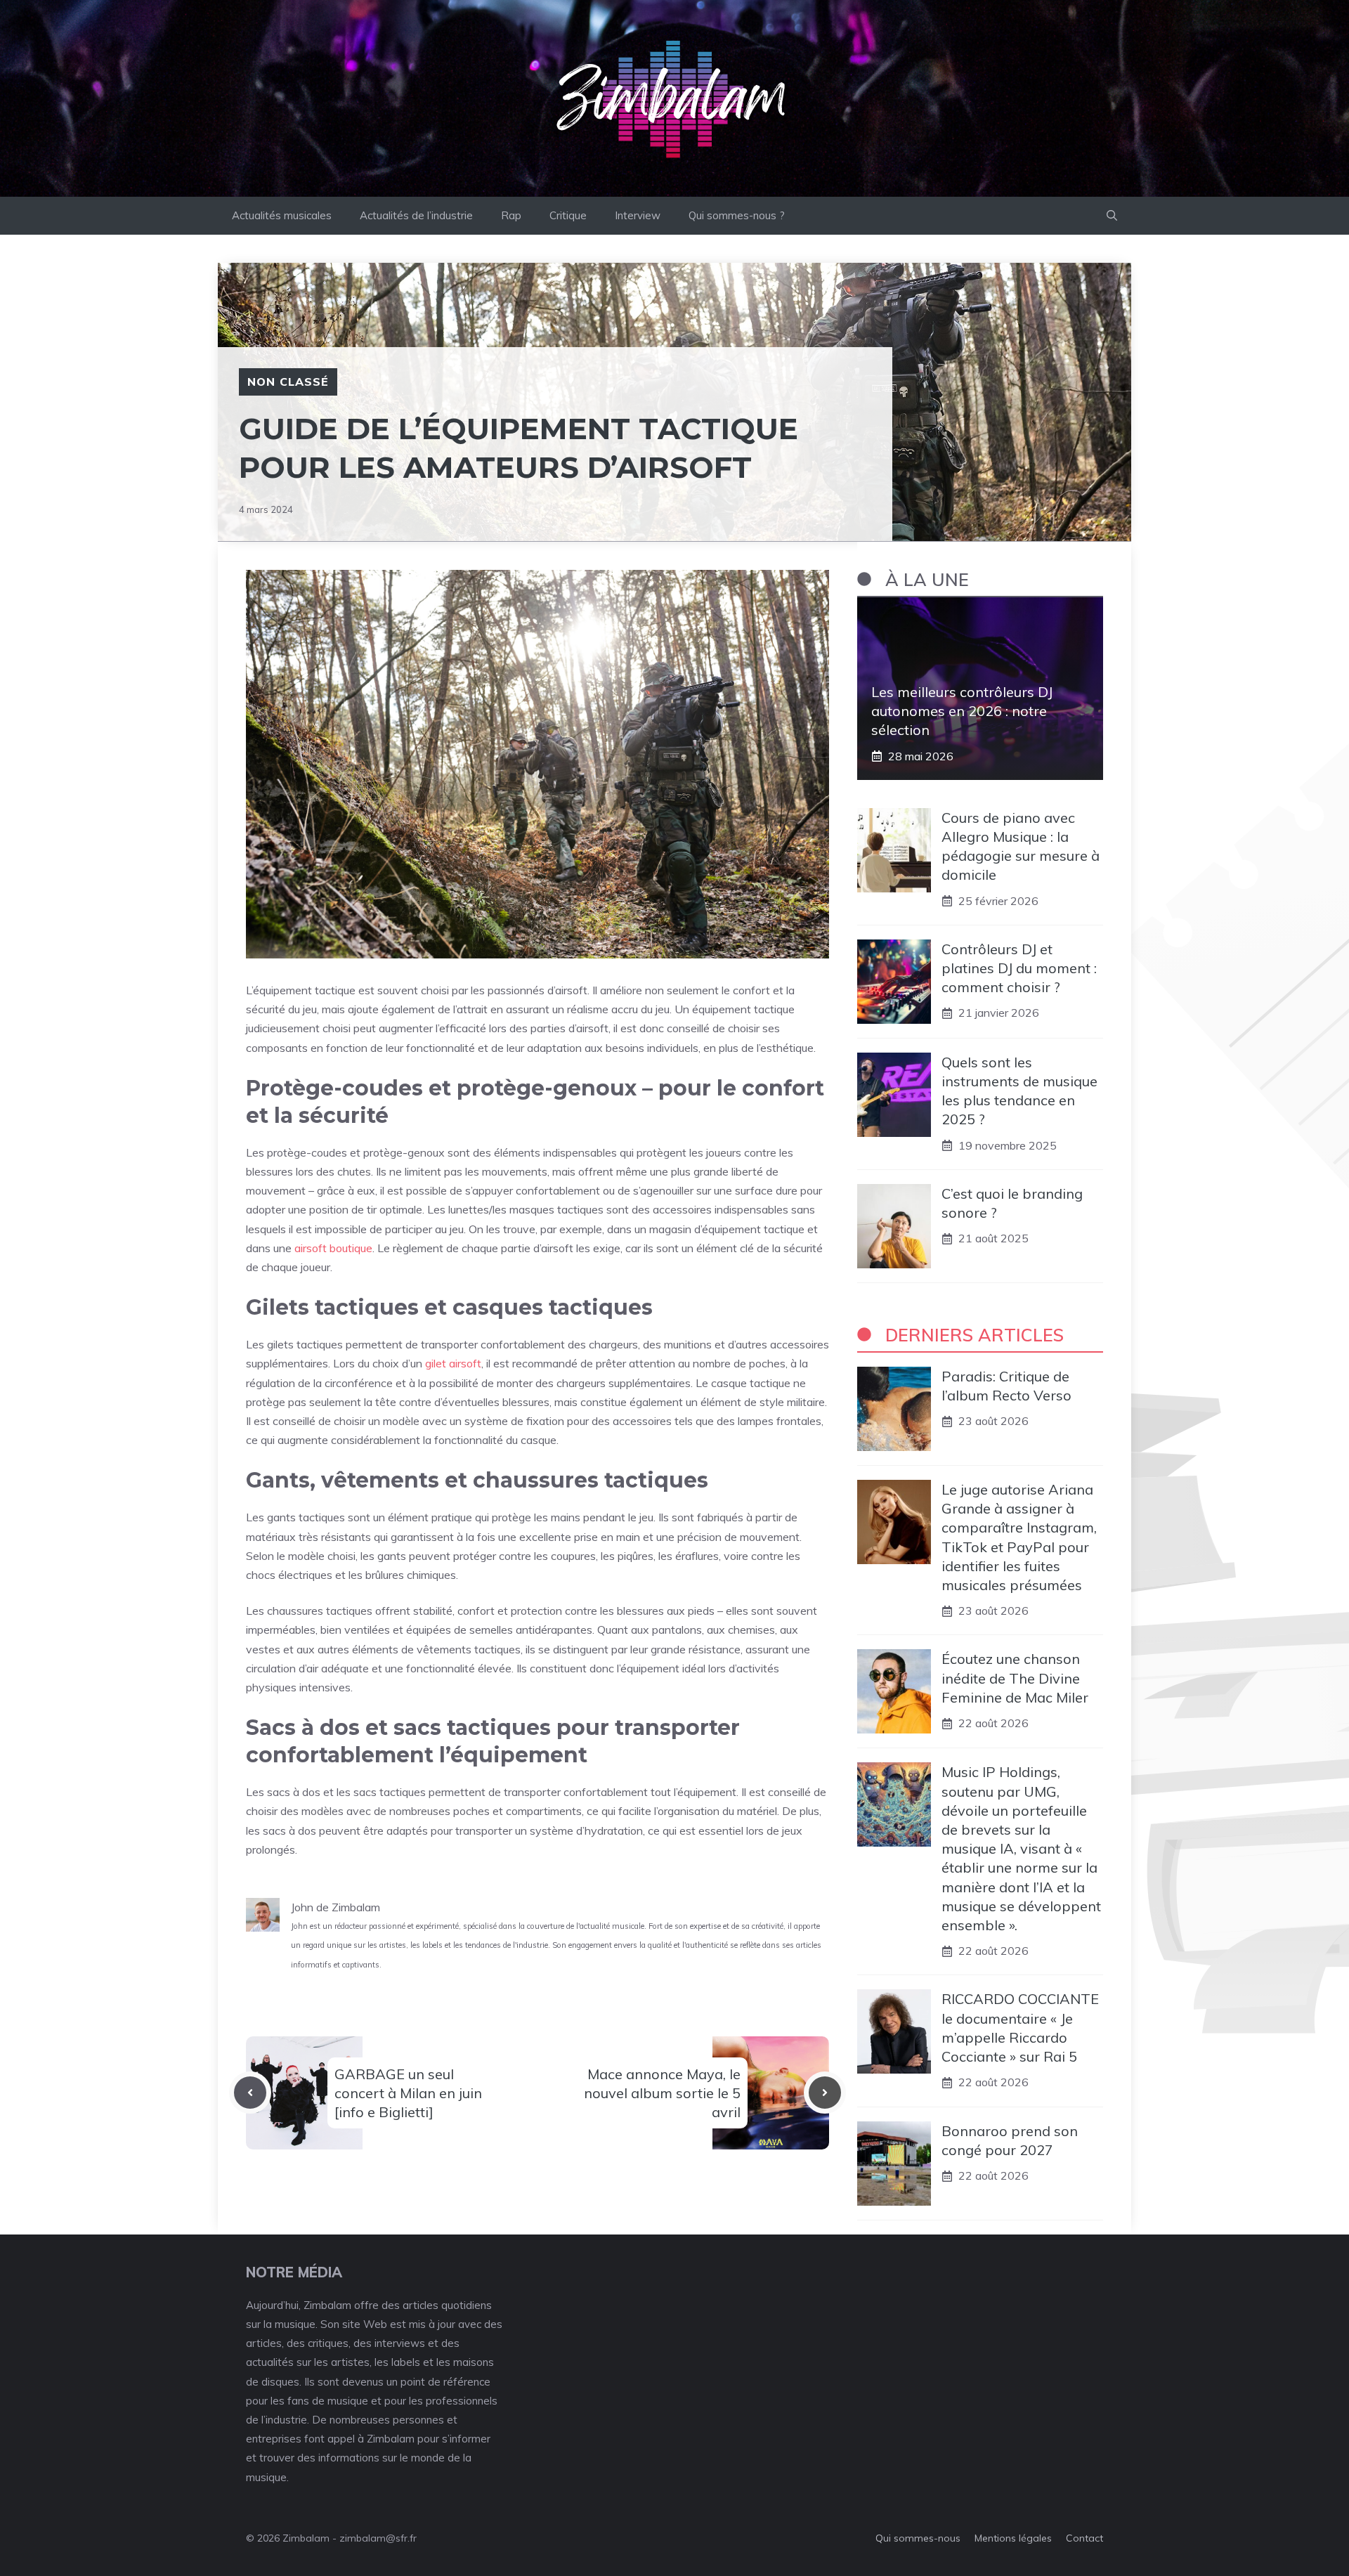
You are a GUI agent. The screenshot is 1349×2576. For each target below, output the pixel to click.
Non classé (288, 382)
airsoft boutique (333, 1248)
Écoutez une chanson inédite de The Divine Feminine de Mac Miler (1015, 1678)
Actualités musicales (282, 215)
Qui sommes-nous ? (737, 215)
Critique (568, 215)
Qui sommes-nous (918, 2538)
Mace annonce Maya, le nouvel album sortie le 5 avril (662, 2093)
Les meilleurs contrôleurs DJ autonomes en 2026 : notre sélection (962, 711)
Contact (1084, 2538)
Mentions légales (1013, 2538)
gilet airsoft (453, 1363)
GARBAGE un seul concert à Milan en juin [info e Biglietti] (408, 2093)
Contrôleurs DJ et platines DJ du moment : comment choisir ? (1019, 968)
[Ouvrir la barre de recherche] (1112, 216)
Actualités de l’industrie (416, 215)
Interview (638, 215)
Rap (511, 215)
